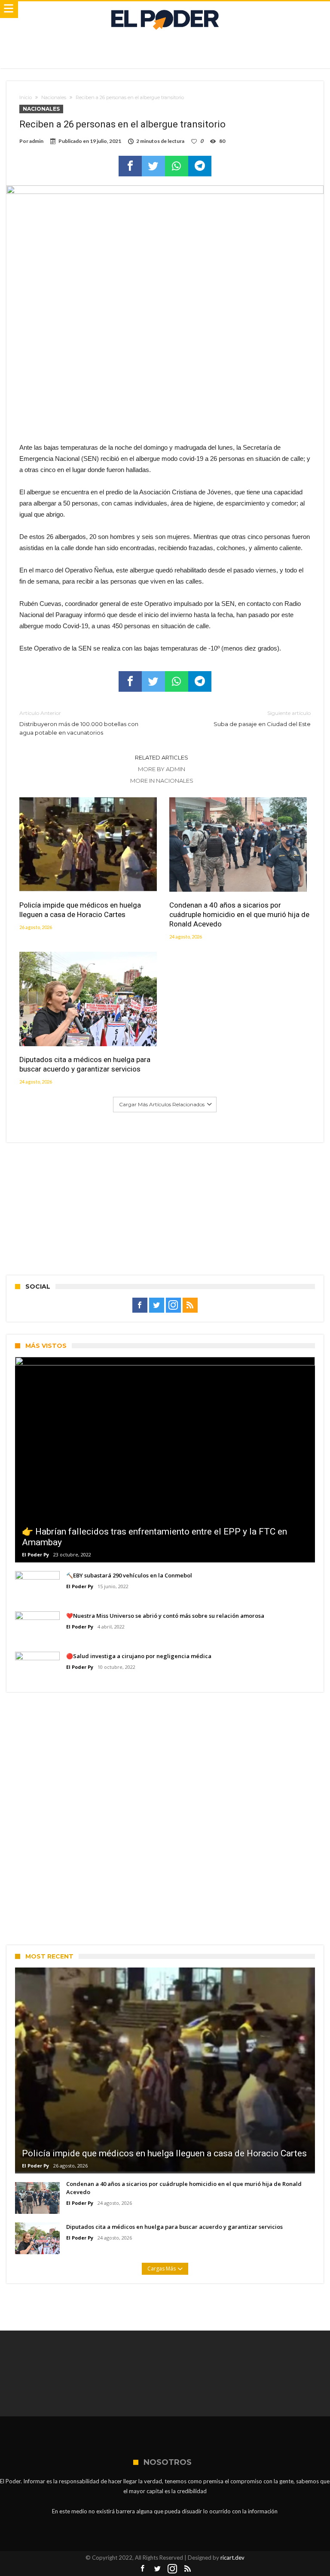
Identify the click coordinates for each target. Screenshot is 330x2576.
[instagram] (173, 1305)
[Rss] (190, 1305)
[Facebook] (140, 1305)
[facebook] (130, 166)
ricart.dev (232, 2558)
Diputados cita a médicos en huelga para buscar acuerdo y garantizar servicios (85, 1064)
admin (36, 141)
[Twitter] (157, 1305)
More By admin (162, 769)
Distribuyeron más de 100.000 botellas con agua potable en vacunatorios (79, 723)
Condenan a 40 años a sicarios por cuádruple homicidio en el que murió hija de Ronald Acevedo (239, 914)
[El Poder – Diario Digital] (165, 10)
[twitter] (153, 166)
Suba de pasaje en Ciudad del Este (262, 719)
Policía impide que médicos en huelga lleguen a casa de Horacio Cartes (80, 910)
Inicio (26, 97)
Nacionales (54, 97)
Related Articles (162, 757)
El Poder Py (35, 1554)
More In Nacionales (162, 781)
